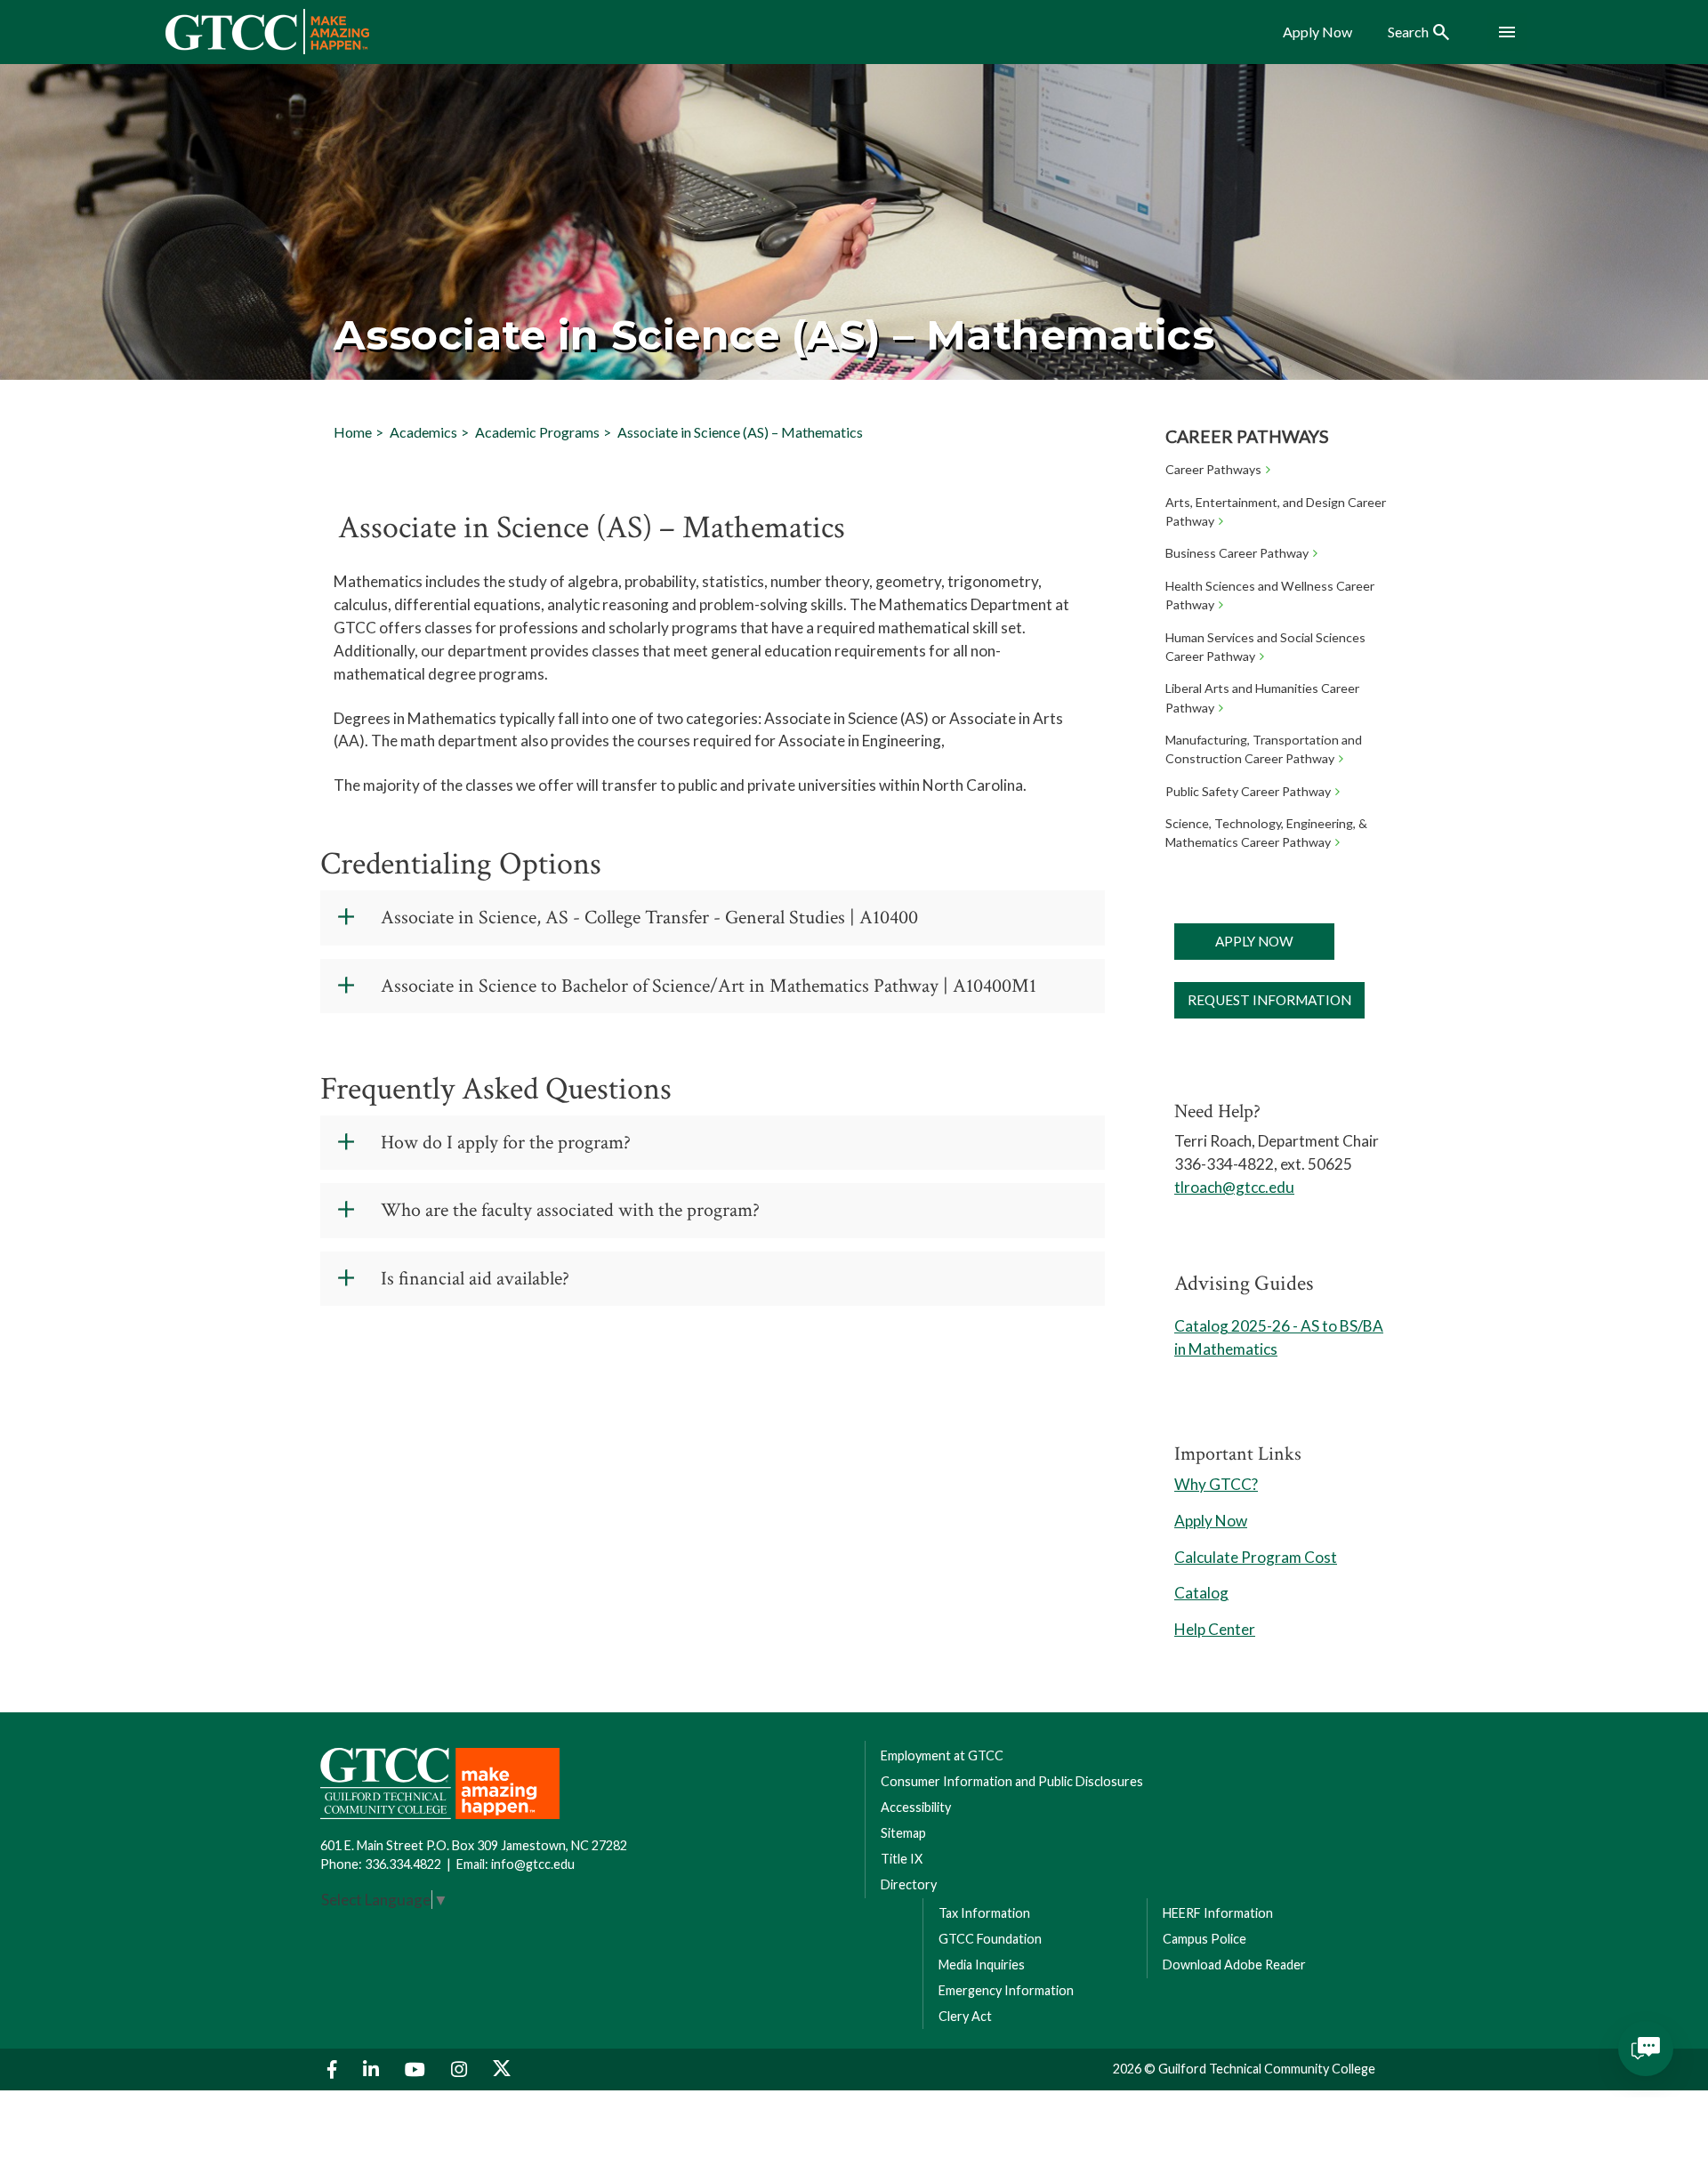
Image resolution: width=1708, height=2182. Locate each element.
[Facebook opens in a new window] (334, 2069)
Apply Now (1254, 941)
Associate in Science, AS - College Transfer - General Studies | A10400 (649, 918)
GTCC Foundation (990, 1939)
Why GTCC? (1216, 1484)
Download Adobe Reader (1234, 1965)
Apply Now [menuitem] (1317, 32)
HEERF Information (1218, 1913)
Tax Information (984, 1913)
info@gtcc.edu (533, 1864)
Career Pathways (1247, 436)
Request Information (1269, 1000)
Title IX (902, 1859)
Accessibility (916, 1807)
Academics (423, 432)
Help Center (1215, 1629)
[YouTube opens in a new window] (417, 2069)
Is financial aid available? (475, 1279)
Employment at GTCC (942, 1755)
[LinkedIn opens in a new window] (373, 2069)
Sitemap (903, 1833)
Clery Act (965, 2016)
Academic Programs (537, 432)
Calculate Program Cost (1256, 1557)
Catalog (1201, 1593)
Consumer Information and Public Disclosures (1012, 1781)
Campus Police (1204, 1939)
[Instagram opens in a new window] (461, 2069)
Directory (909, 1884)
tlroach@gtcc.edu (1234, 1187)
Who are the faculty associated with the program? (570, 1210)
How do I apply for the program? (506, 1143)
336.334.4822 (403, 1864)
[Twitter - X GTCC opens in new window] (502, 2069)
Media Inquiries (982, 1965)
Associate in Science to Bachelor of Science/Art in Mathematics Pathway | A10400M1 (709, 986)
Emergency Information (1006, 1990)
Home (353, 432)
